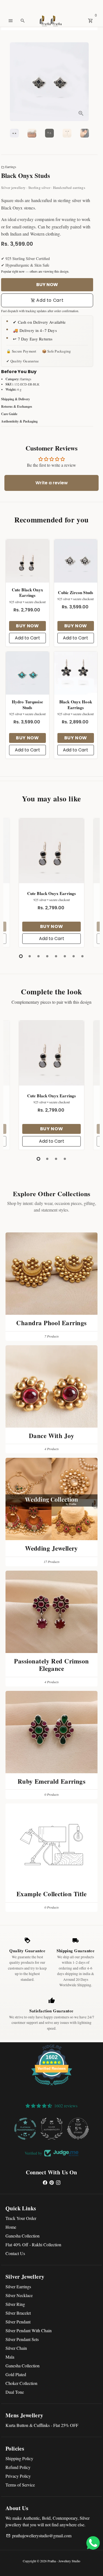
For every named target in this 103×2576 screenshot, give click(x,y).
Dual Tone (15, 2392)
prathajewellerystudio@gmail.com (39, 2536)
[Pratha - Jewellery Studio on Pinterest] (52, 2182)
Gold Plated (16, 2374)
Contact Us (15, 2253)
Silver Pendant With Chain (29, 2330)
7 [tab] (74, 956)
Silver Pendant (18, 2322)
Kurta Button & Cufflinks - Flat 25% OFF (42, 2425)
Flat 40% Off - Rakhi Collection (33, 2244)
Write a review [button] (52, 483)
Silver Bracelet (18, 2313)
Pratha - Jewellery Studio (64, 2561)
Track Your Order (21, 2218)
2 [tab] (30, 956)
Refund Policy (18, 2467)
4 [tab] (47, 956)
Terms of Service (20, 2485)
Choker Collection (21, 2383)
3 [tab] (38, 956)
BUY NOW (27, 626)
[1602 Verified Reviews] (52, 2086)
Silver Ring (15, 2304)
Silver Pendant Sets (22, 2339)
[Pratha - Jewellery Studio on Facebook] (45, 2182)
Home (11, 2227)
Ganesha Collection (23, 2236)
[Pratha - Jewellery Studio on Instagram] (58, 2182)
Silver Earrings (18, 2286)
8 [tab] (82, 956)
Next (86, 82)
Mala (10, 2357)
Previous (13, 882)
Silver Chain (16, 2348)
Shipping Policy (19, 2458)
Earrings (9, 167)
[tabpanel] (51, 883)
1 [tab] (21, 956)
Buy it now (47, 285)
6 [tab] (65, 956)
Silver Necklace (19, 2295)
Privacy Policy (18, 2476)
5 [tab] (56, 956)
